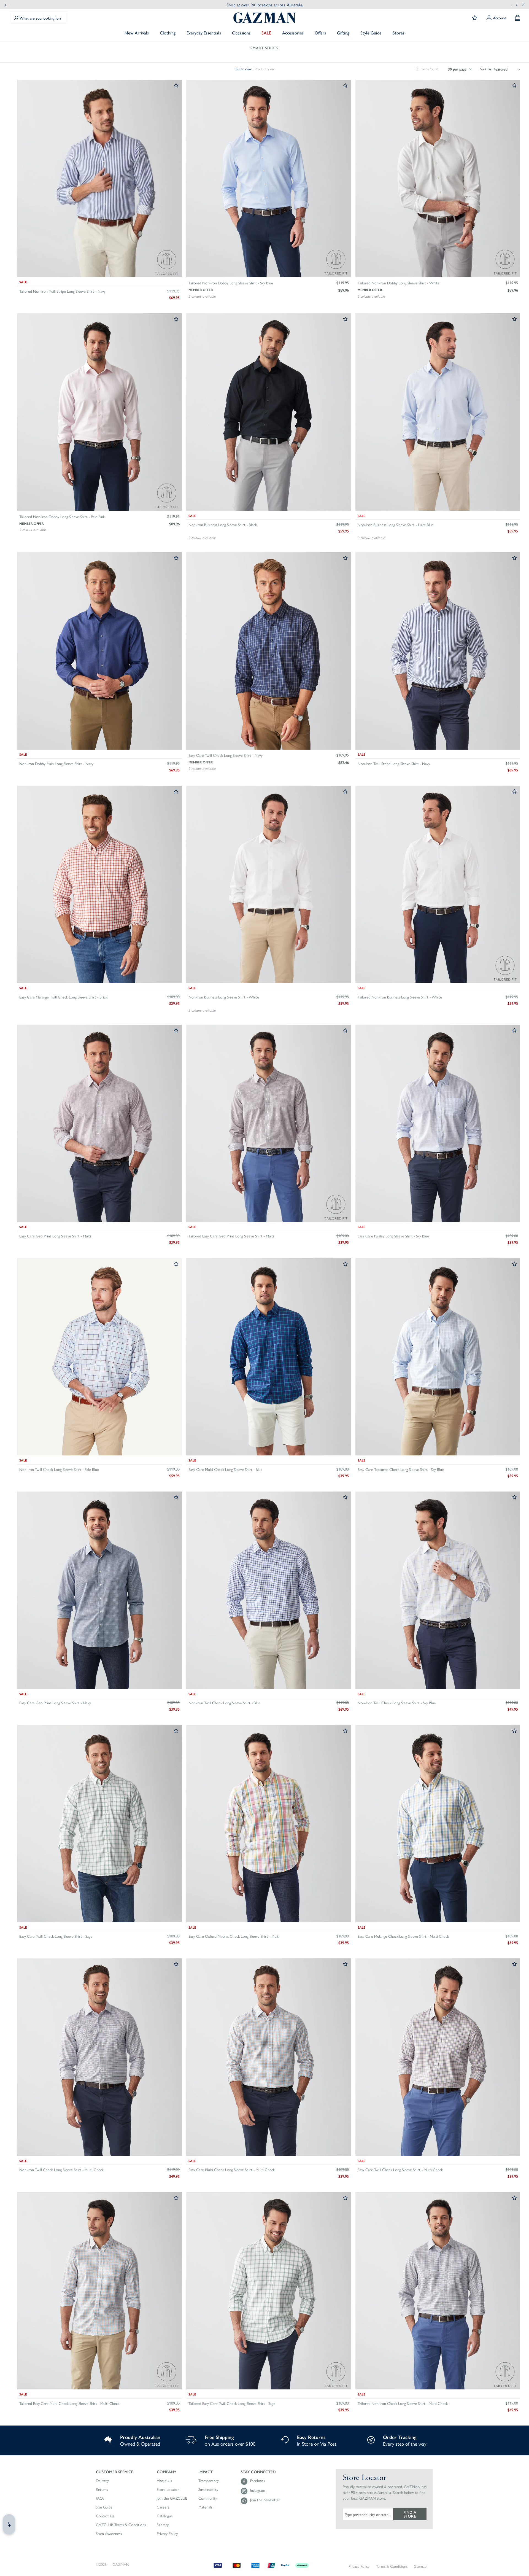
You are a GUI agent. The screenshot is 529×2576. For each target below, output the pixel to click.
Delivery (102, 2481)
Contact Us (105, 2516)
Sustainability (208, 2489)
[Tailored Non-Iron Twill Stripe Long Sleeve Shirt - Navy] (99, 179)
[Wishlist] (475, 18)
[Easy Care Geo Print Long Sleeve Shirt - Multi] (99, 1124)
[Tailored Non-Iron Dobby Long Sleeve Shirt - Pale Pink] (99, 412)
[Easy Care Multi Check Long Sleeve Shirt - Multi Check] (269, 2057)
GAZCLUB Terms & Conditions (121, 2525)
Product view (264, 69)
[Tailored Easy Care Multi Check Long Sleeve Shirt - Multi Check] (99, 2291)
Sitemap (163, 2525)
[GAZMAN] (264, 18)
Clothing (168, 33)
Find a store (410, 2514)
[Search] (16, 18)
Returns (102, 2489)
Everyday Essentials (204, 33)
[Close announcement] (523, 4)
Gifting (343, 33)
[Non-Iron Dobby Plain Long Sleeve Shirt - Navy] (99, 651)
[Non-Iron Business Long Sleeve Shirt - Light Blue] (438, 412)
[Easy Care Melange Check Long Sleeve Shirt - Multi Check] (438, 1824)
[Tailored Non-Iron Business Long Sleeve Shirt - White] (438, 885)
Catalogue (165, 2516)
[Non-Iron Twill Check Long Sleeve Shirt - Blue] (269, 1591)
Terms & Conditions (392, 2566)
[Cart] (518, 18)
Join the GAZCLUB (172, 2498)
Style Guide (371, 33)
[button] (121, 2472)
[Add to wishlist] (176, 86)
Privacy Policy (167, 2534)
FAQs (100, 2498)
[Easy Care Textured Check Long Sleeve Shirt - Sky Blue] (438, 1357)
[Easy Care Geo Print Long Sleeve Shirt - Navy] (99, 1591)
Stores (399, 33)
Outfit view (243, 69)
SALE (266, 33)
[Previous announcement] (7, 5)
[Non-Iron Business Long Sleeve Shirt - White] (269, 885)
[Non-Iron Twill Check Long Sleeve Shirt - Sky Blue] (438, 1591)
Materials (205, 2507)
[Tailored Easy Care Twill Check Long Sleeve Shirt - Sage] (269, 2291)
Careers (163, 2507)
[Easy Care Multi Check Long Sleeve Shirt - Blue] (269, 1357)
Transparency (209, 2481)
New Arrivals (137, 33)
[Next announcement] (515, 5)
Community (208, 2498)
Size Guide (104, 2507)
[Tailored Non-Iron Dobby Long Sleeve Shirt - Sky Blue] (269, 179)
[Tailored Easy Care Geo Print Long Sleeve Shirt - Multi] (269, 1124)
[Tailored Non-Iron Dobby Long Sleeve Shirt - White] (438, 179)
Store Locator (168, 2489)
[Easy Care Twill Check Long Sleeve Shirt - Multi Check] (438, 2057)
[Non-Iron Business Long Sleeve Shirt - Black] (269, 412)
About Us (164, 2481)
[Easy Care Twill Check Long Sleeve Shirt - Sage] (99, 1824)
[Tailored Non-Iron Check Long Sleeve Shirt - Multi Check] (438, 2291)
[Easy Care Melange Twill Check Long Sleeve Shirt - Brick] (99, 885)
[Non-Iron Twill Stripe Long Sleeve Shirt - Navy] (438, 651)
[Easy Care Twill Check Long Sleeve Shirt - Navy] (269, 651)
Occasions (241, 33)
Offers (320, 33)
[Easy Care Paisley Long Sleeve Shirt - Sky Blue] (438, 1124)
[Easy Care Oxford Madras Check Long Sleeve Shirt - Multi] (269, 1824)
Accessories (293, 33)
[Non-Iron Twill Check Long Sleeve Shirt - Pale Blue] (99, 1357)
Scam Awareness (109, 2534)
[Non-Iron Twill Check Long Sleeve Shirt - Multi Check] (99, 2057)
